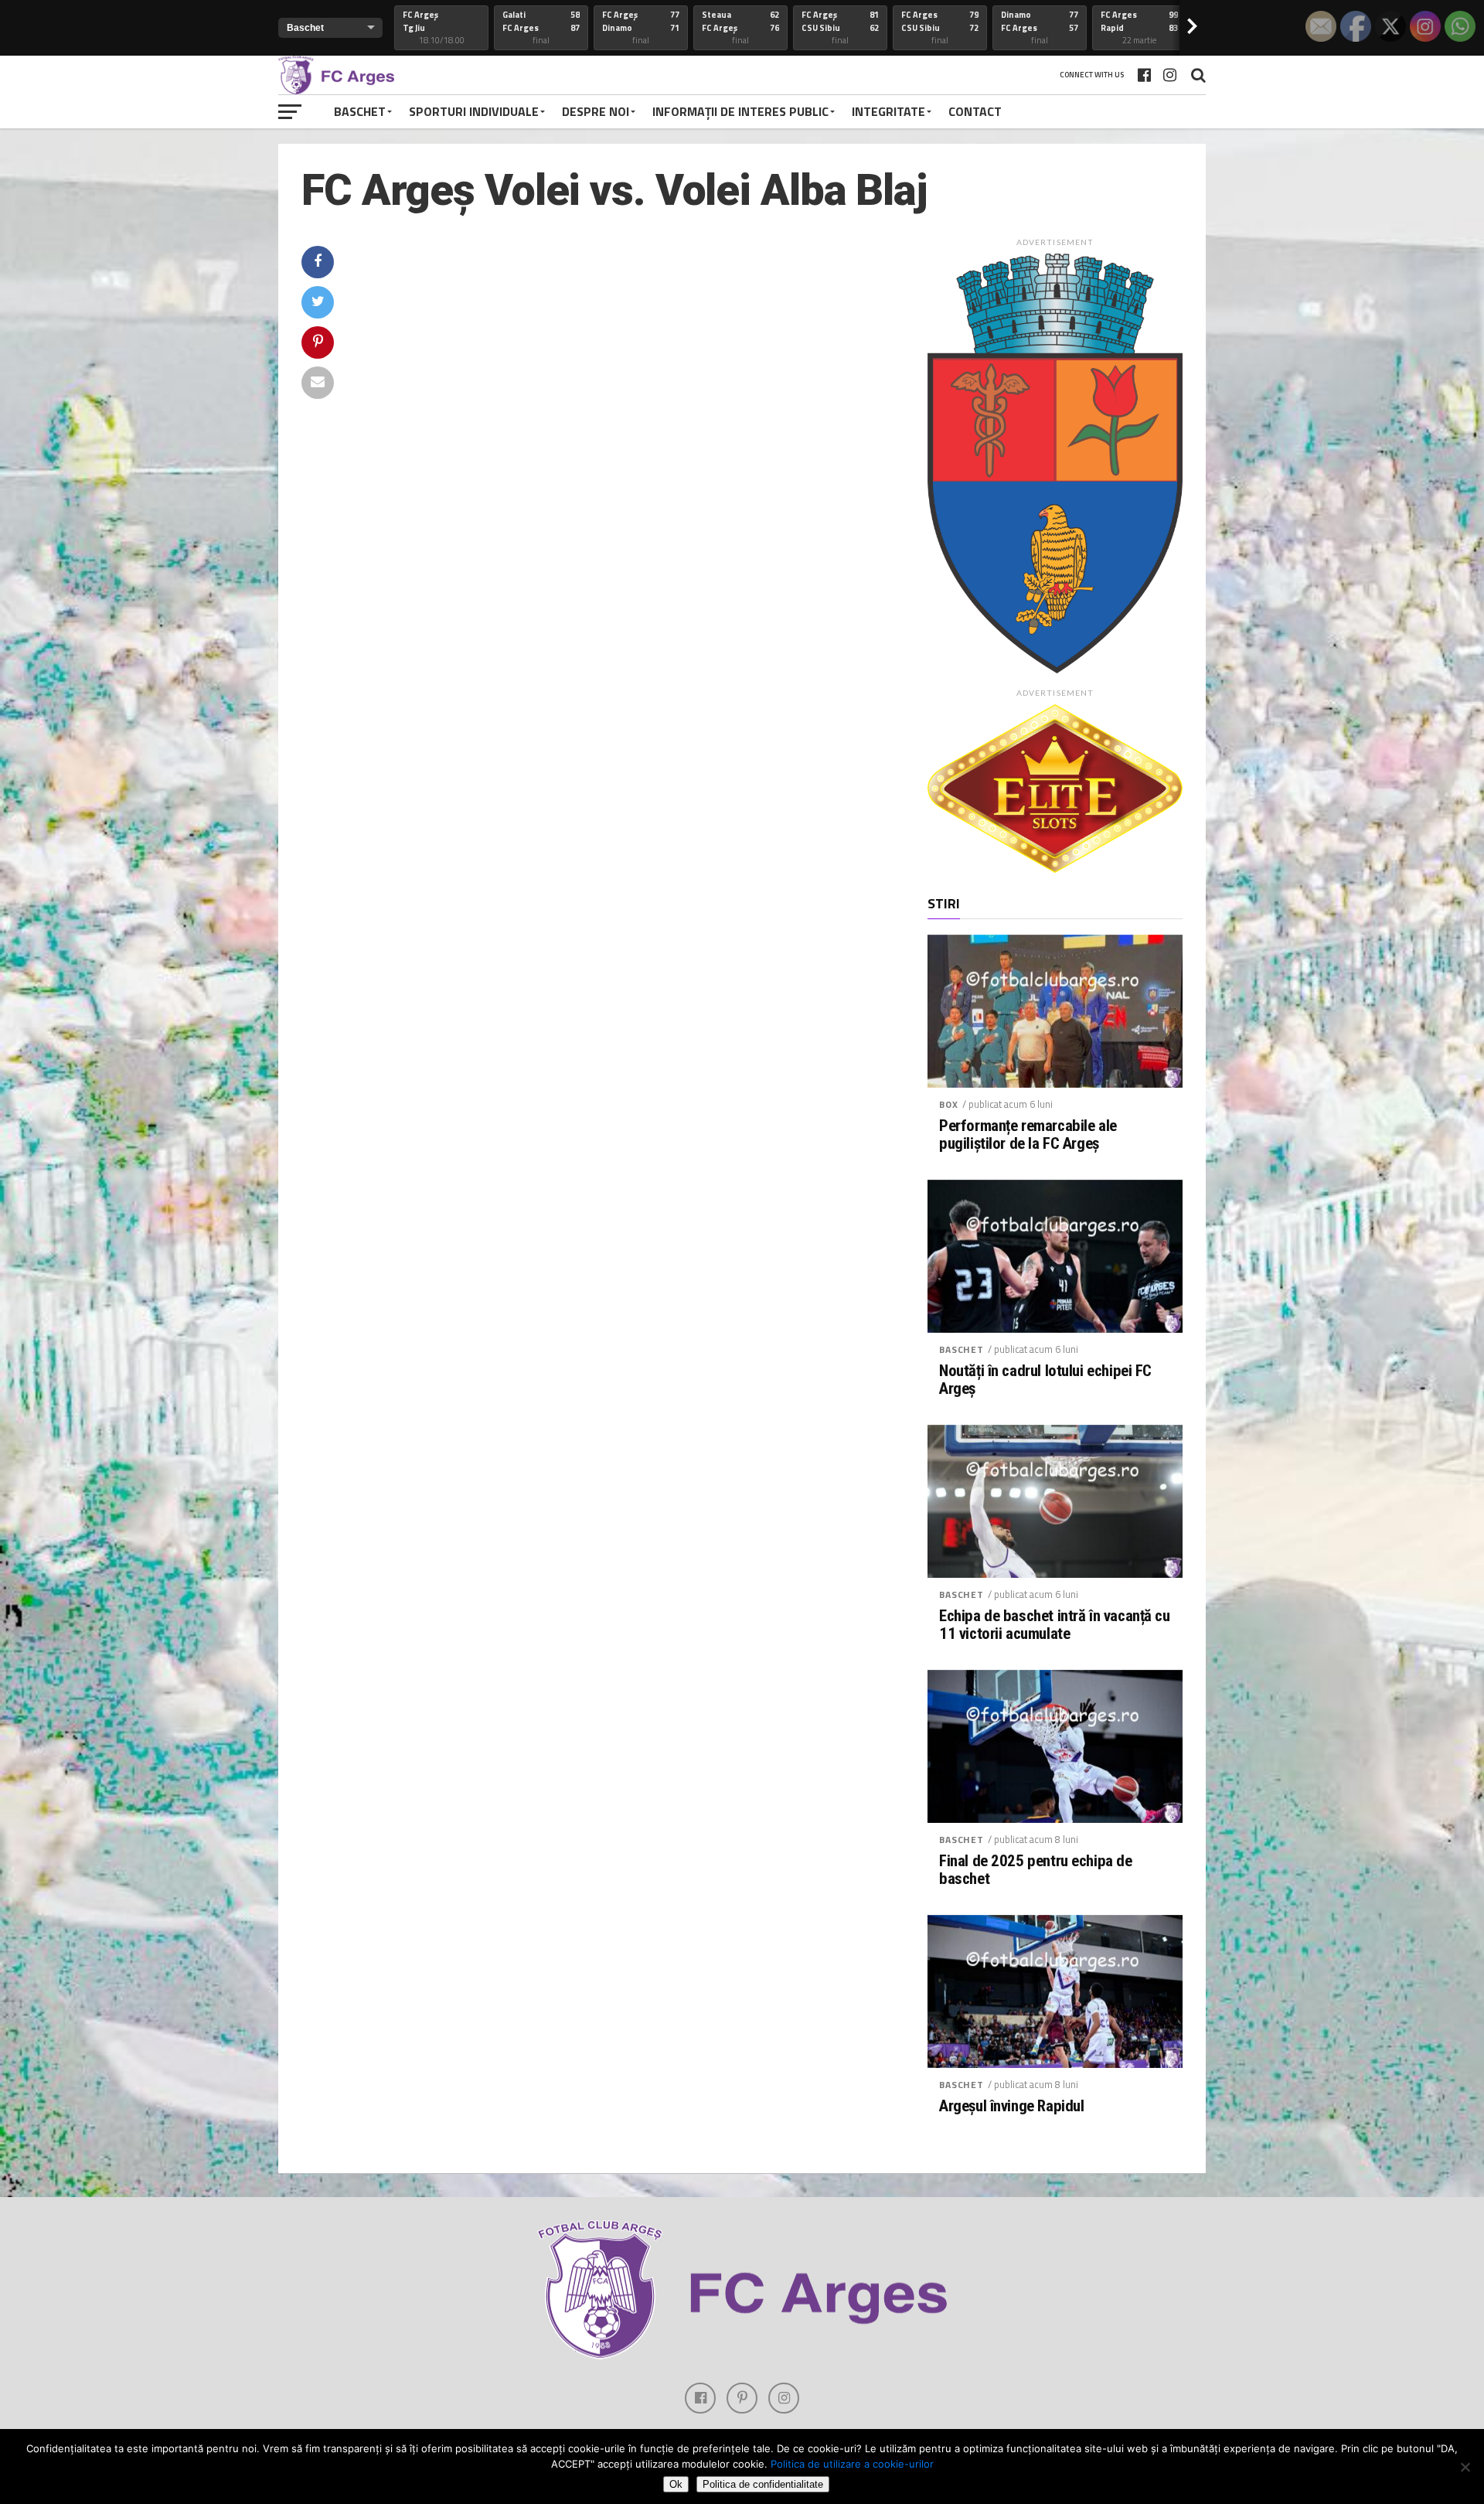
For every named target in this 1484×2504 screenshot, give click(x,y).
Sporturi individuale (474, 111)
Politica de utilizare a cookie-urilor (852, 2464)
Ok (676, 2484)
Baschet (360, 111)
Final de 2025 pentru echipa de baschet (1036, 1870)
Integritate (888, 111)
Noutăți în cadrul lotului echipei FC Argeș (1045, 1380)
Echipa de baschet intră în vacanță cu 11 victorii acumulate (1055, 1625)
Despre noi (596, 111)
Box (949, 1104)
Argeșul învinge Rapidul (1011, 2106)
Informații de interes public (740, 111)
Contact (975, 111)
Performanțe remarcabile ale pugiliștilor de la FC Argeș (1028, 1135)
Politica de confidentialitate (763, 2484)
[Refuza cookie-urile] (1465, 2467)
